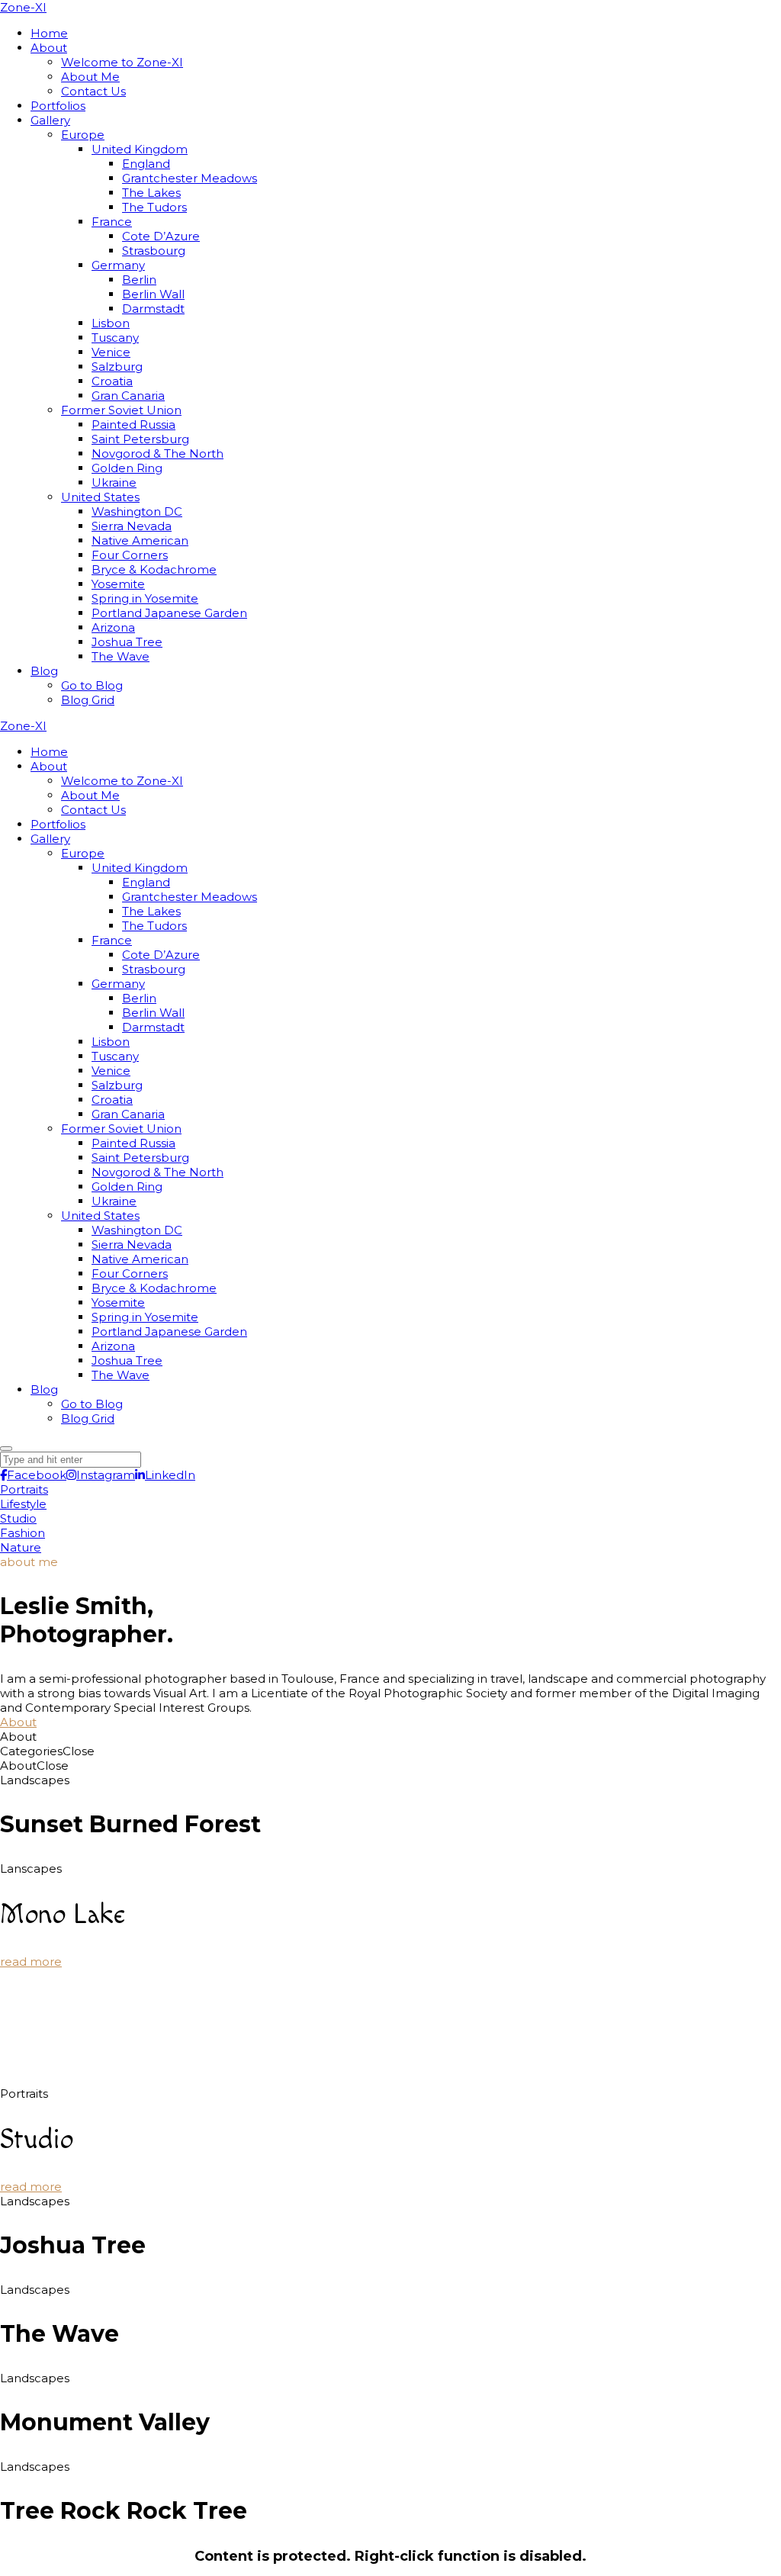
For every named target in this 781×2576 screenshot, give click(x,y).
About (18, 1722)
